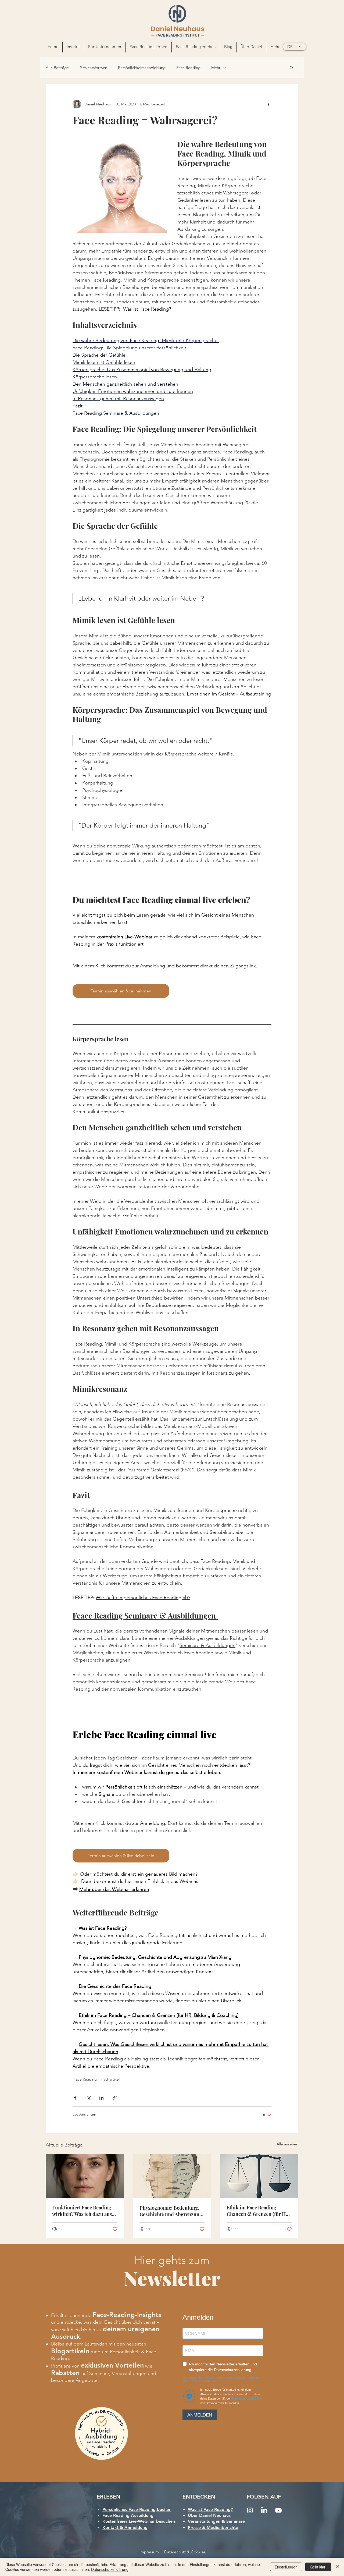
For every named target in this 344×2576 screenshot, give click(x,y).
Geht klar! (318, 2567)
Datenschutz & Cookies (185, 2552)
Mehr (216, 68)
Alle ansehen (287, 2144)
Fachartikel (110, 2079)
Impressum (149, 2552)
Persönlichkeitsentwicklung (142, 68)
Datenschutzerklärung (110, 2569)
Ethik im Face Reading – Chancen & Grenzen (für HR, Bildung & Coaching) (258, 2211)
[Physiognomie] (172, 2176)
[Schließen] (338, 2567)
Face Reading (188, 68)
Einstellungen (286, 2567)
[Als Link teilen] (115, 2098)
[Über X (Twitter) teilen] (88, 2098)
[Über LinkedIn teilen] (101, 2098)
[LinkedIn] (264, 2510)
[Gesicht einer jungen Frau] (85, 2176)
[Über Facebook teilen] (75, 2098)
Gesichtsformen (93, 68)
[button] (105, 47)
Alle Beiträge (57, 68)
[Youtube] (278, 2510)
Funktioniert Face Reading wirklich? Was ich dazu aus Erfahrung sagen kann (82, 2211)
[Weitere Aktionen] (268, 104)
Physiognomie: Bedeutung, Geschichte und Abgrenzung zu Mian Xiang (171, 2211)
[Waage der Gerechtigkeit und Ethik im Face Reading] (259, 2176)
